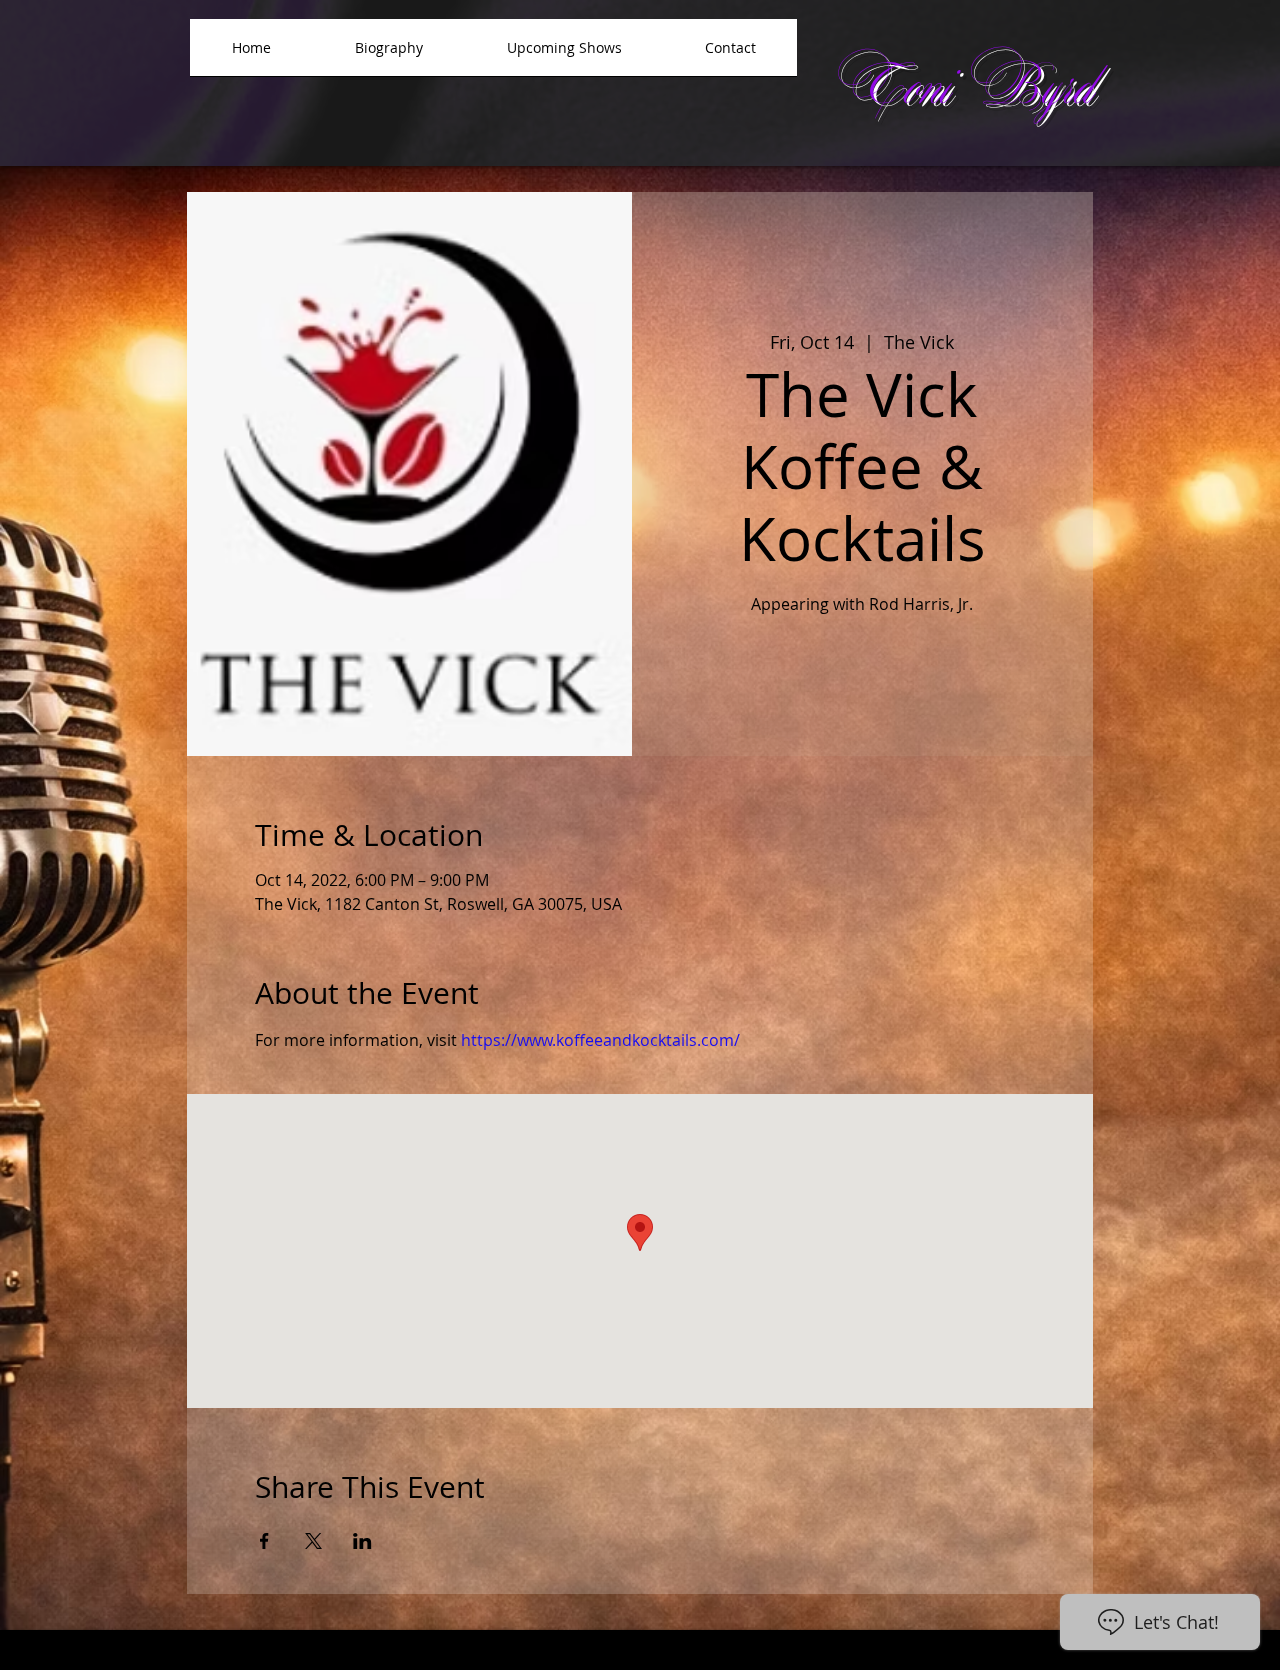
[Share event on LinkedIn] (362, 1541)
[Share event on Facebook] (264, 1541)
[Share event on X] (313, 1541)
